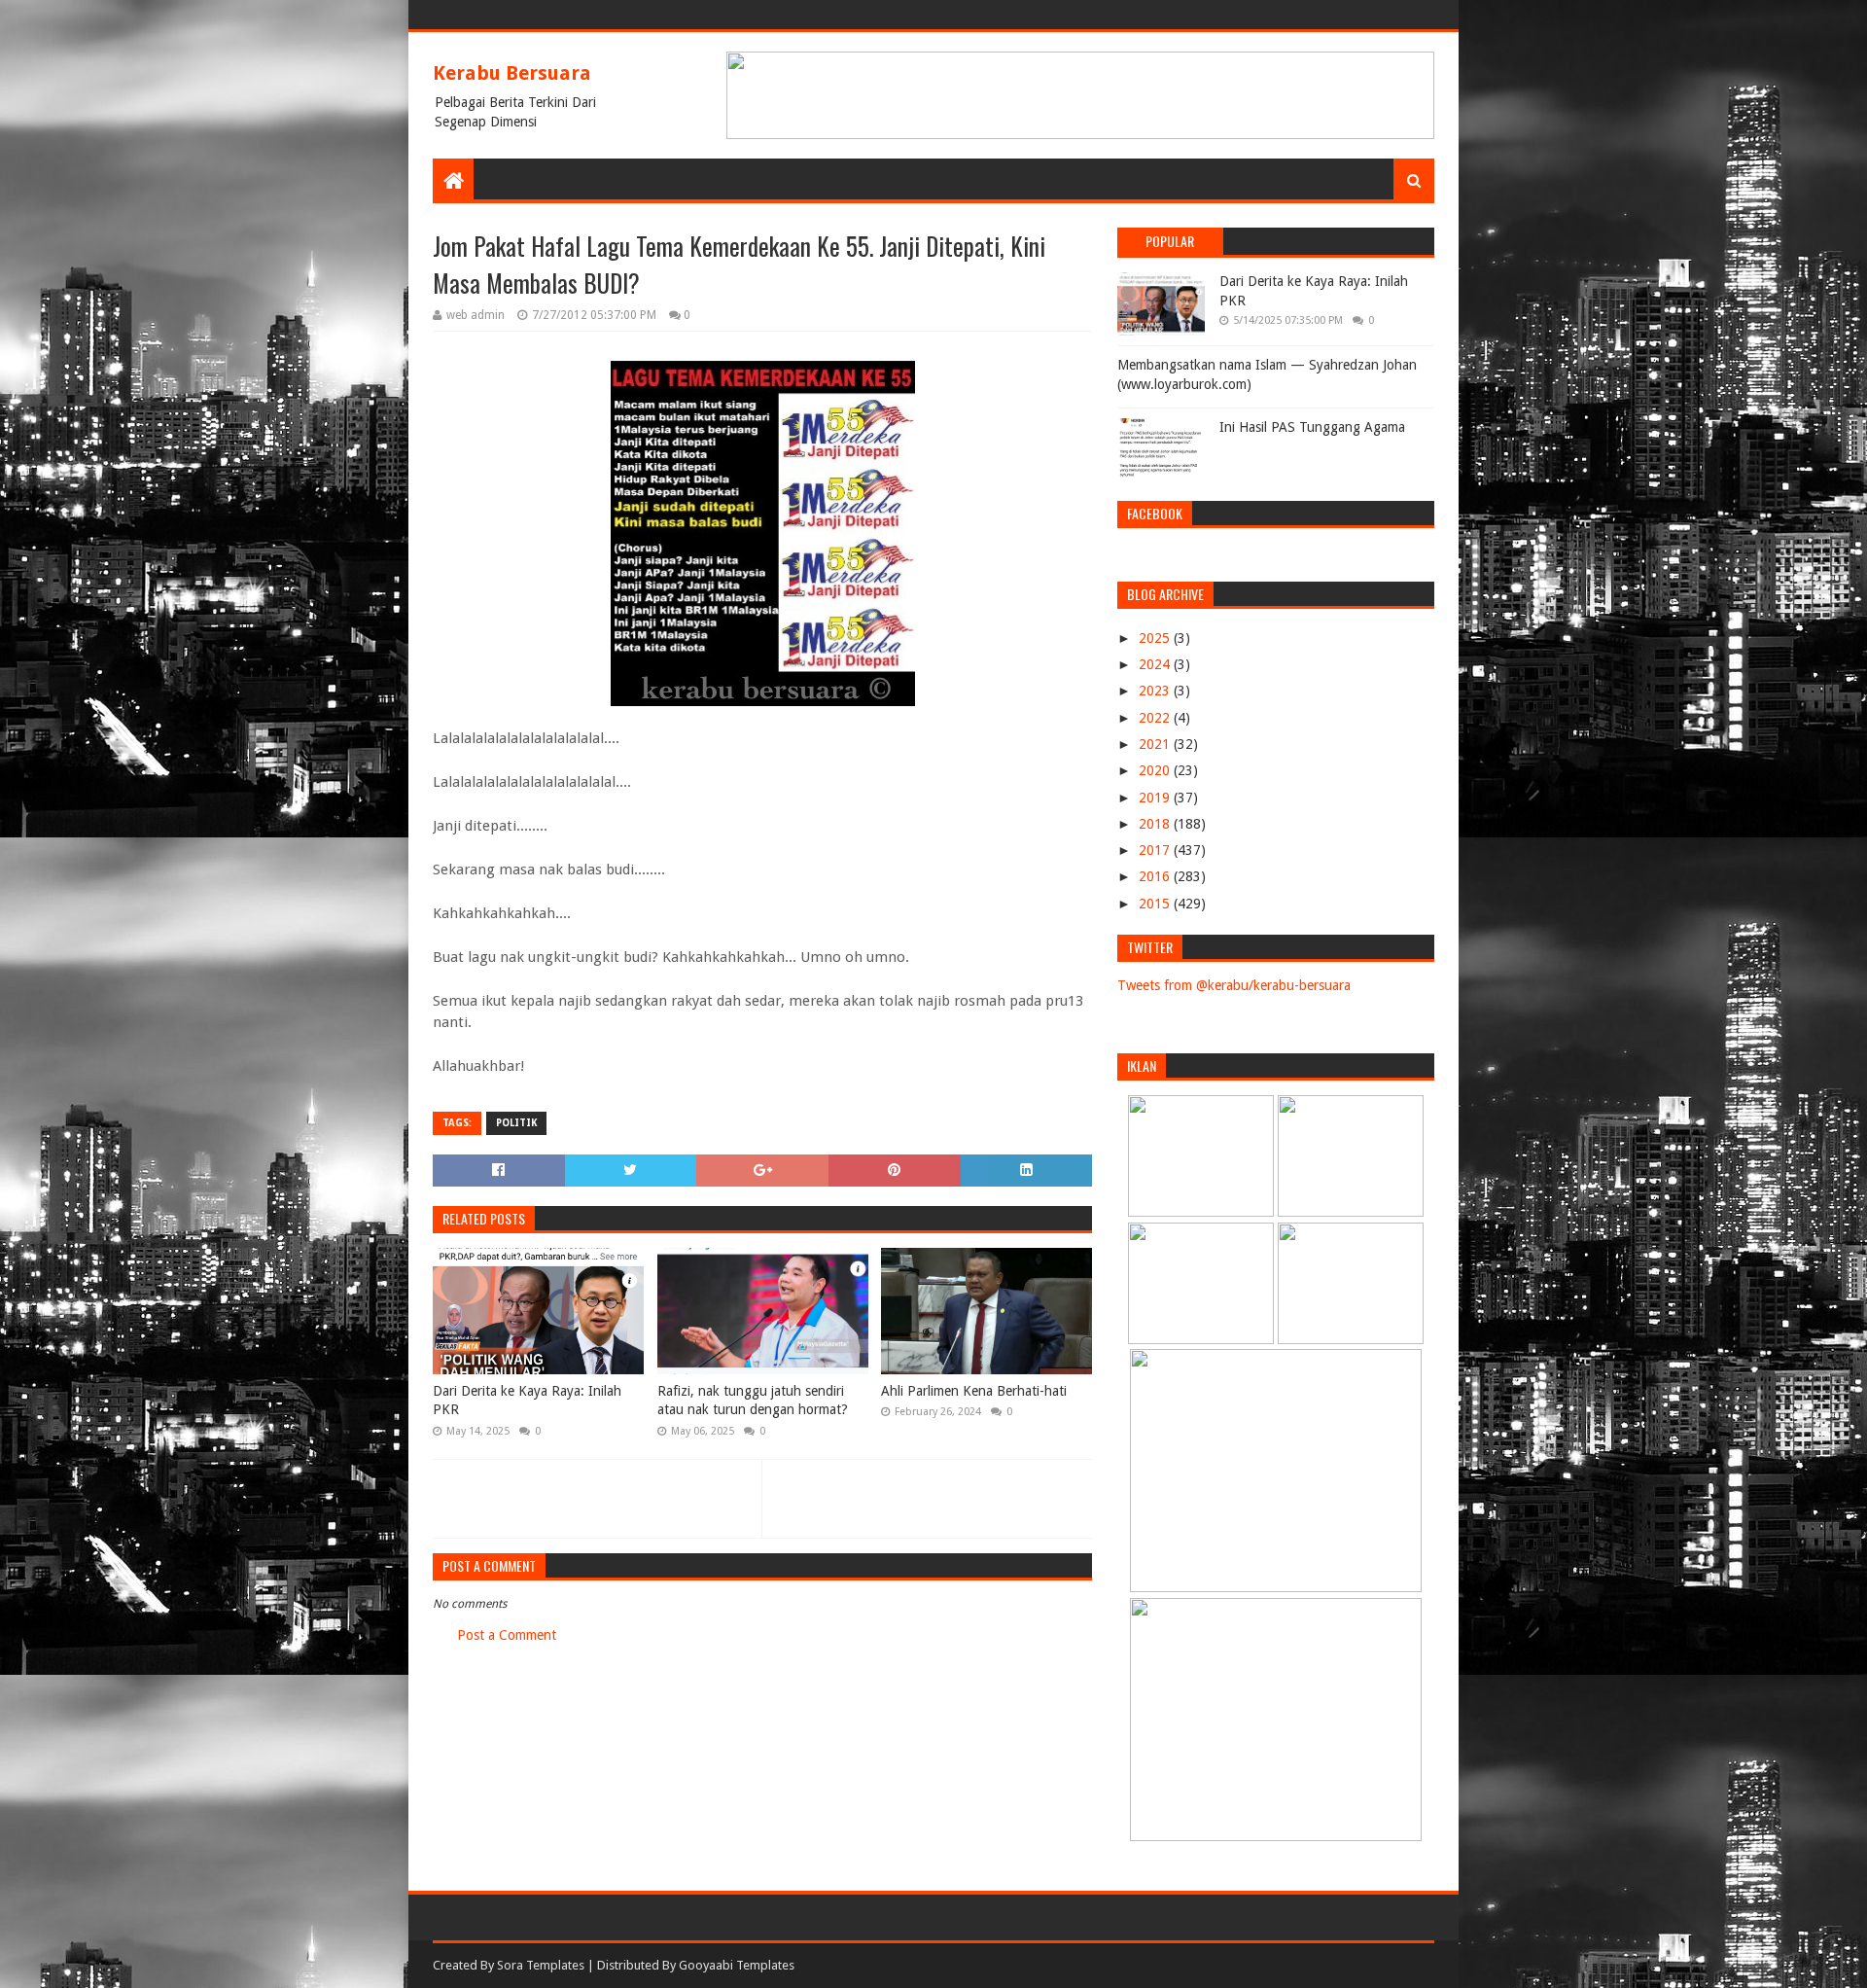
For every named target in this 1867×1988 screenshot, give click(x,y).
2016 (1156, 876)
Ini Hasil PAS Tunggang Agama (1312, 427)
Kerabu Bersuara (512, 73)
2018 (1156, 824)
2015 (1156, 904)
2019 (1156, 798)
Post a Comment (507, 1635)
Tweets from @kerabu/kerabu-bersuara (1234, 985)
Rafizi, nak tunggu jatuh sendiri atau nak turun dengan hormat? (753, 1401)
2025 (1156, 638)
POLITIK (516, 1123)
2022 (1156, 718)
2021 (1156, 744)
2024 (1156, 664)
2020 (1156, 770)
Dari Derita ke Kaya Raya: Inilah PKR (527, 1401)
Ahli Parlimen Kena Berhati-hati (974, 1391)
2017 (1156, 850)
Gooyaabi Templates (737, 1965)
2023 (1156, 691)
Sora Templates (541, 1965)
